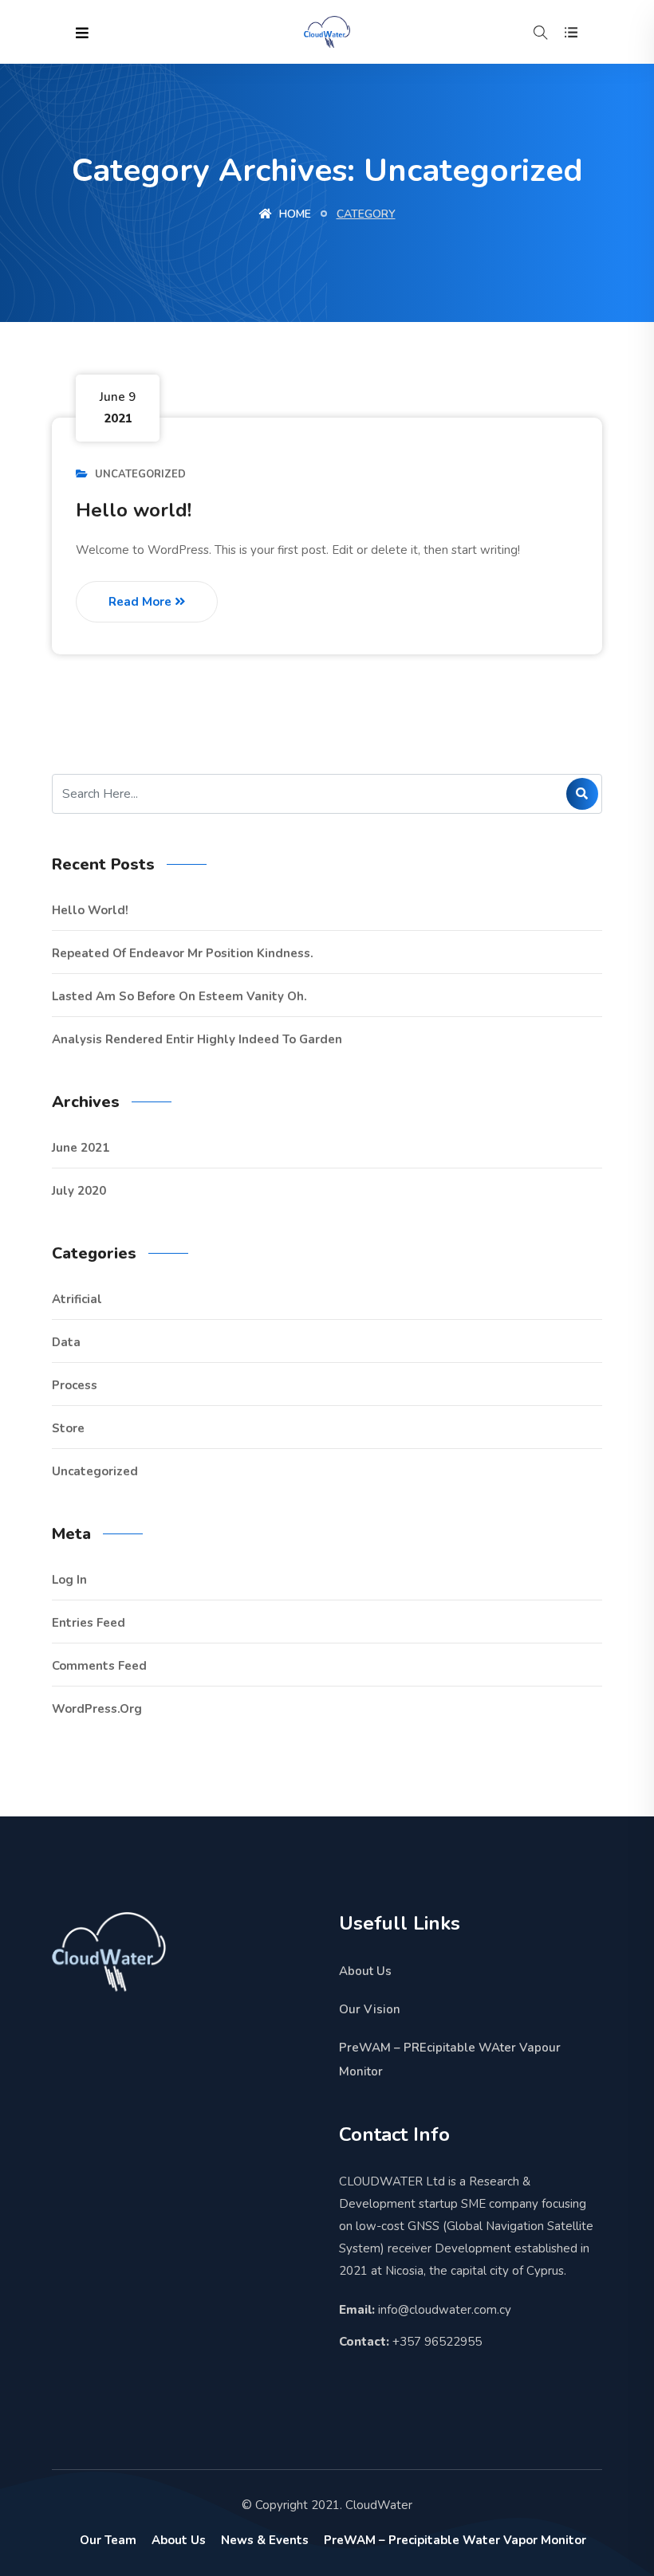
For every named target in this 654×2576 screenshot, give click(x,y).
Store (68, 1428)
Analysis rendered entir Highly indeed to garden (197, 1039)
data (66, 1342)
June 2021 (81, 1148)
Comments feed (99, 1666)
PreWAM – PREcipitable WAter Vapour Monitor (450, 2060)
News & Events (265, 2540)
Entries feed (89, 1623)
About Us (365, 1971)
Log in (69, 1580)
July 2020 (79, 1191)
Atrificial (77, 1299)
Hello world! (134, 510)
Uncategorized (140, 474)
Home (294, 214)
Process (75, 1385)
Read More (142, 602)
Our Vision (370, 2009)
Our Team (108, 2540)
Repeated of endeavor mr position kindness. (183, 953)
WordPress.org (97, 1709)
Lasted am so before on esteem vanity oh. (179, 996)
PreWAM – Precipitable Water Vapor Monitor (455, 2540)
